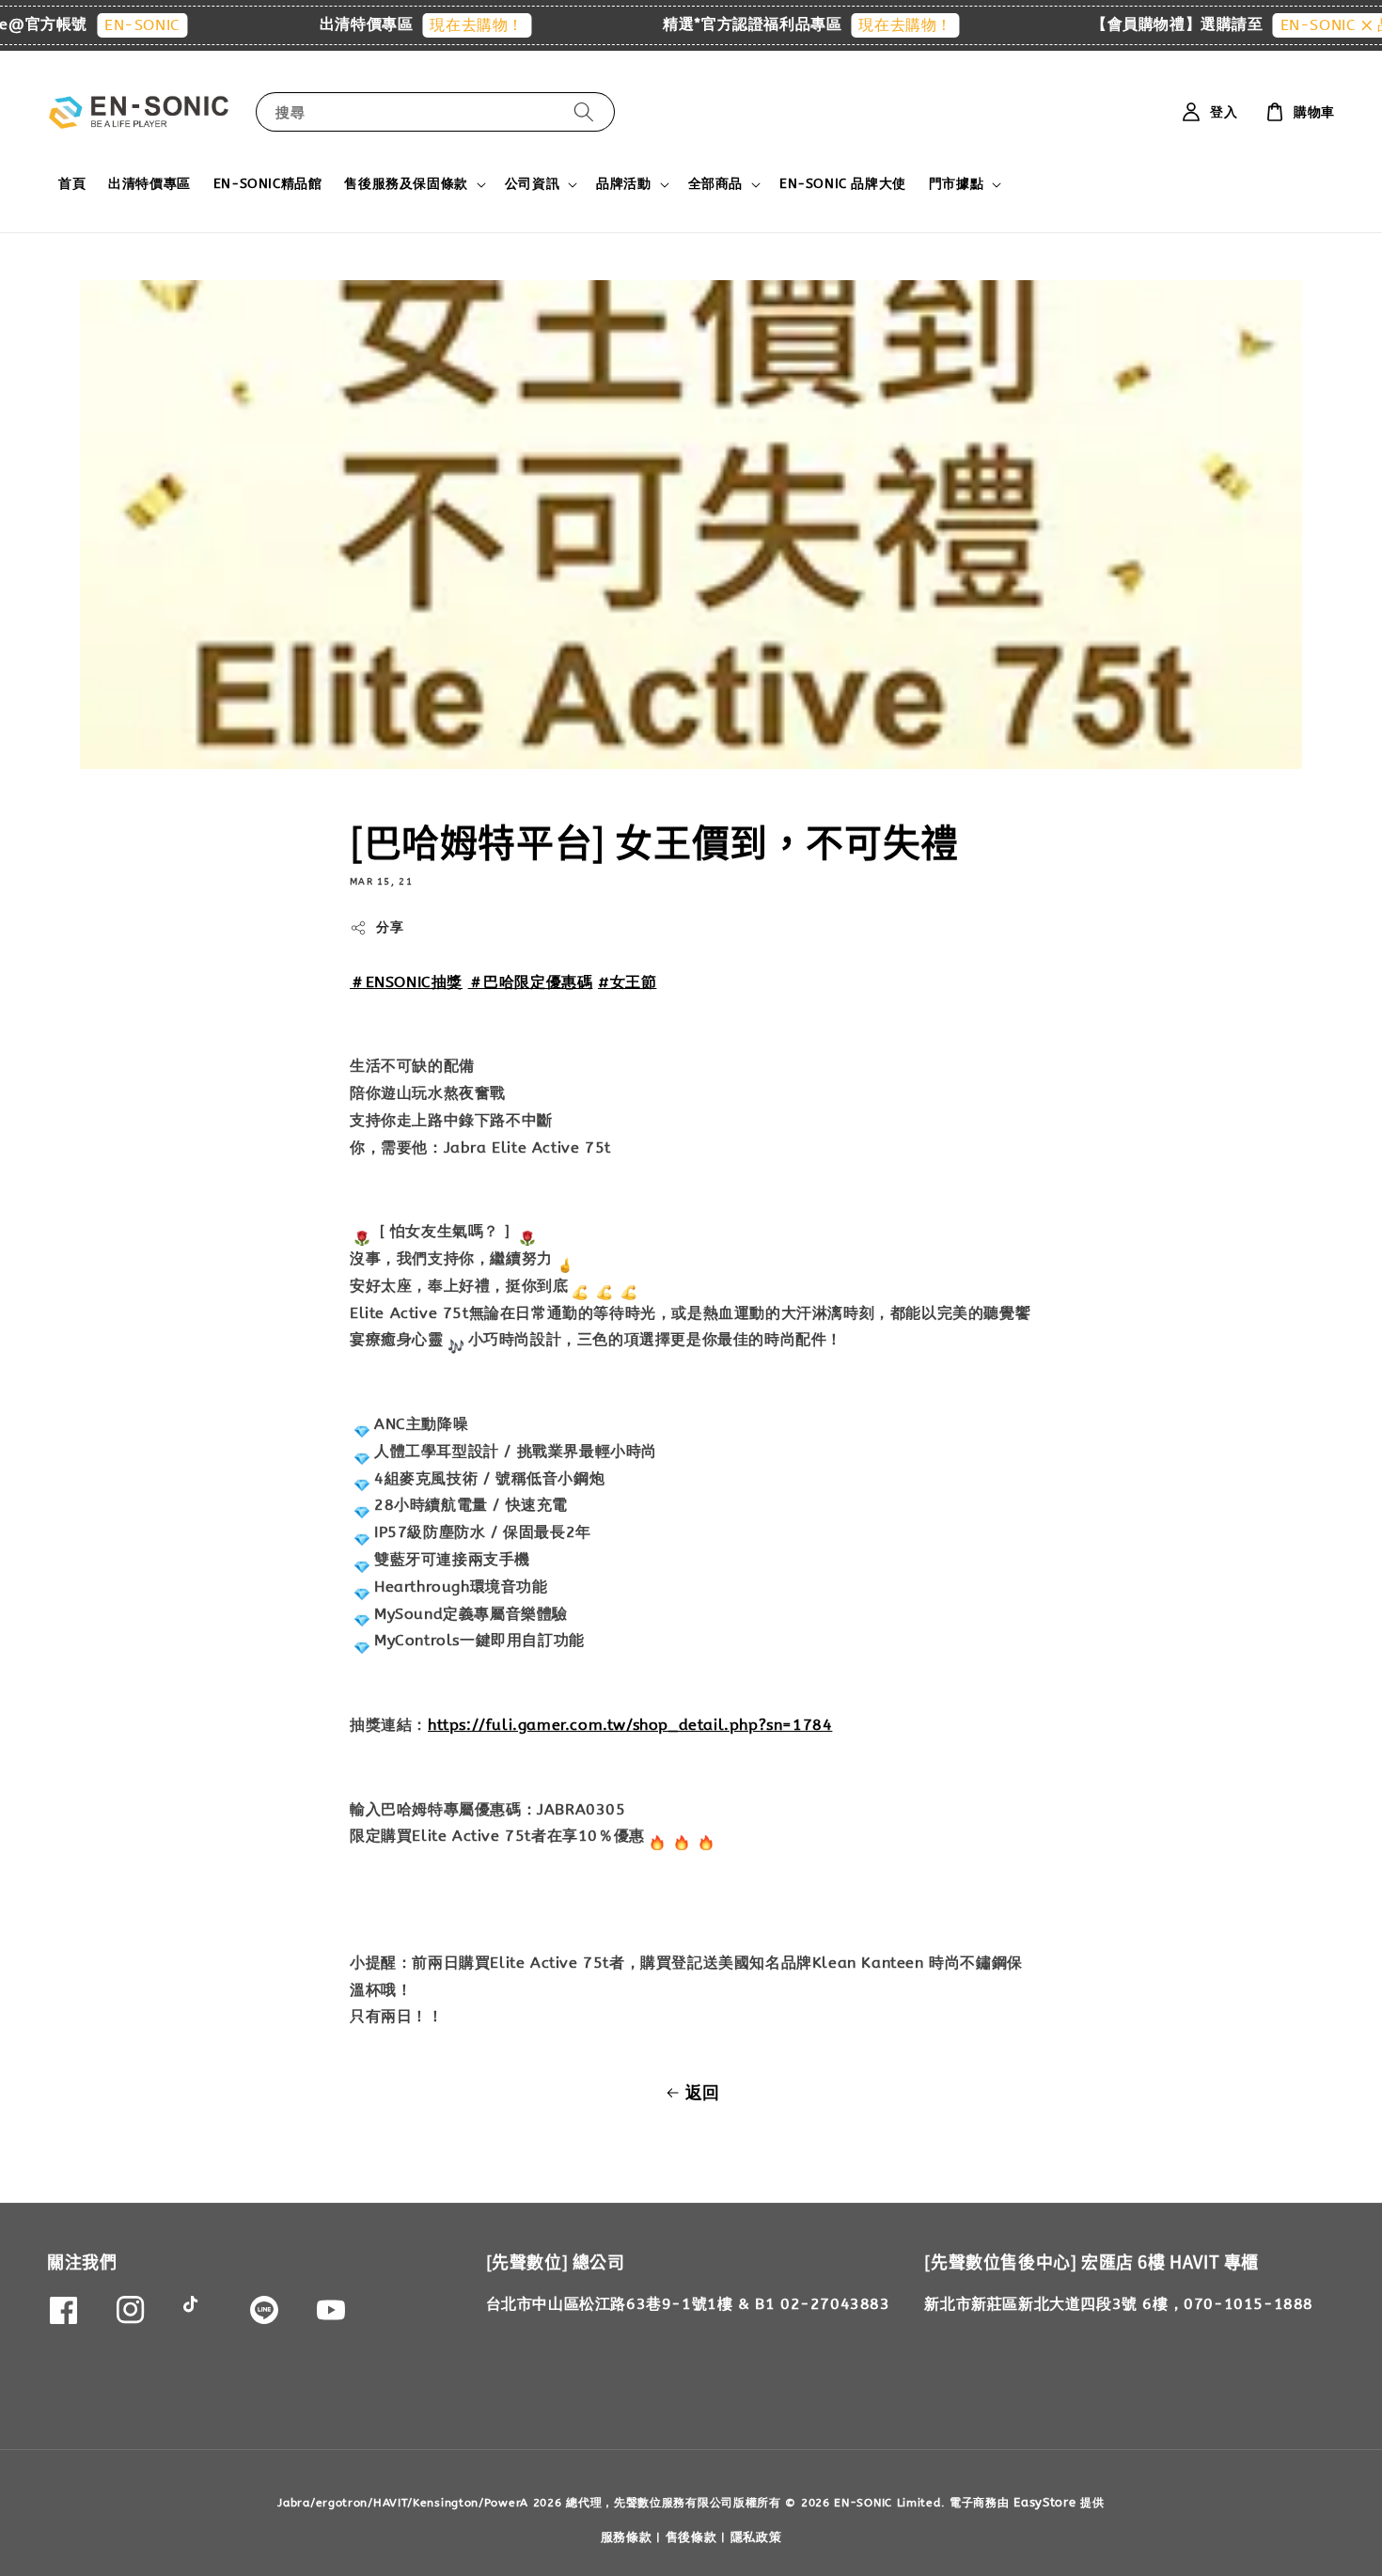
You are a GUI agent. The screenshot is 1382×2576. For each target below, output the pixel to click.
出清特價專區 (149, 184)
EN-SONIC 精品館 (1293, 25)
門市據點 (956, 184)
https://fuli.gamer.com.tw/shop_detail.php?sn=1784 (630, 1725)
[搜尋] (584, 111)
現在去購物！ (425, 25)
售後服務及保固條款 (406, 184)
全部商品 (715, 184)
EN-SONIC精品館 (268, 184)
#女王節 (627, 982)
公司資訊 (532, 184)
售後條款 (691, 2537)
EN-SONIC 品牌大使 (843, 184)
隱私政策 (756, 2537)
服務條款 (627, 2537)
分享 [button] (390, 927)
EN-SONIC (91, 25)
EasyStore (1044, 2502)
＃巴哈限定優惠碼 (531, 982)
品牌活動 (623, 184)
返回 (703, 2093)
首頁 (72, 184)
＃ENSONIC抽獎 (406, 982)
